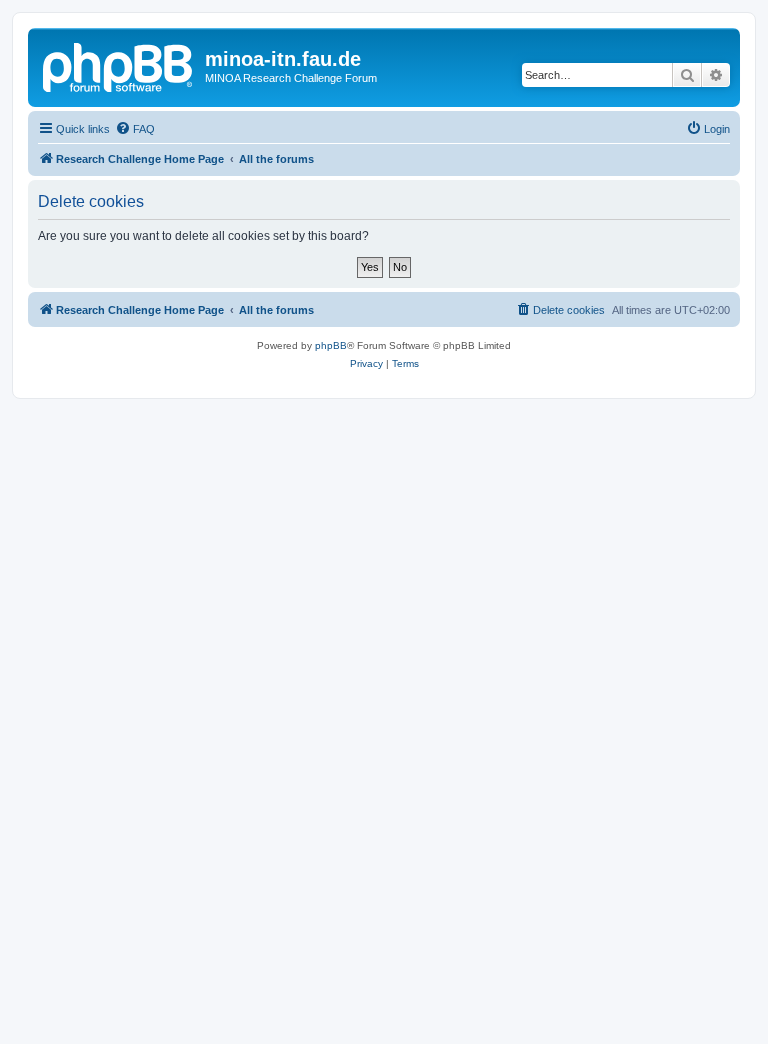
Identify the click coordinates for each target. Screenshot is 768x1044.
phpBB (331, 345)
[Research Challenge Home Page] (119, 65)
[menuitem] (135, 129)
